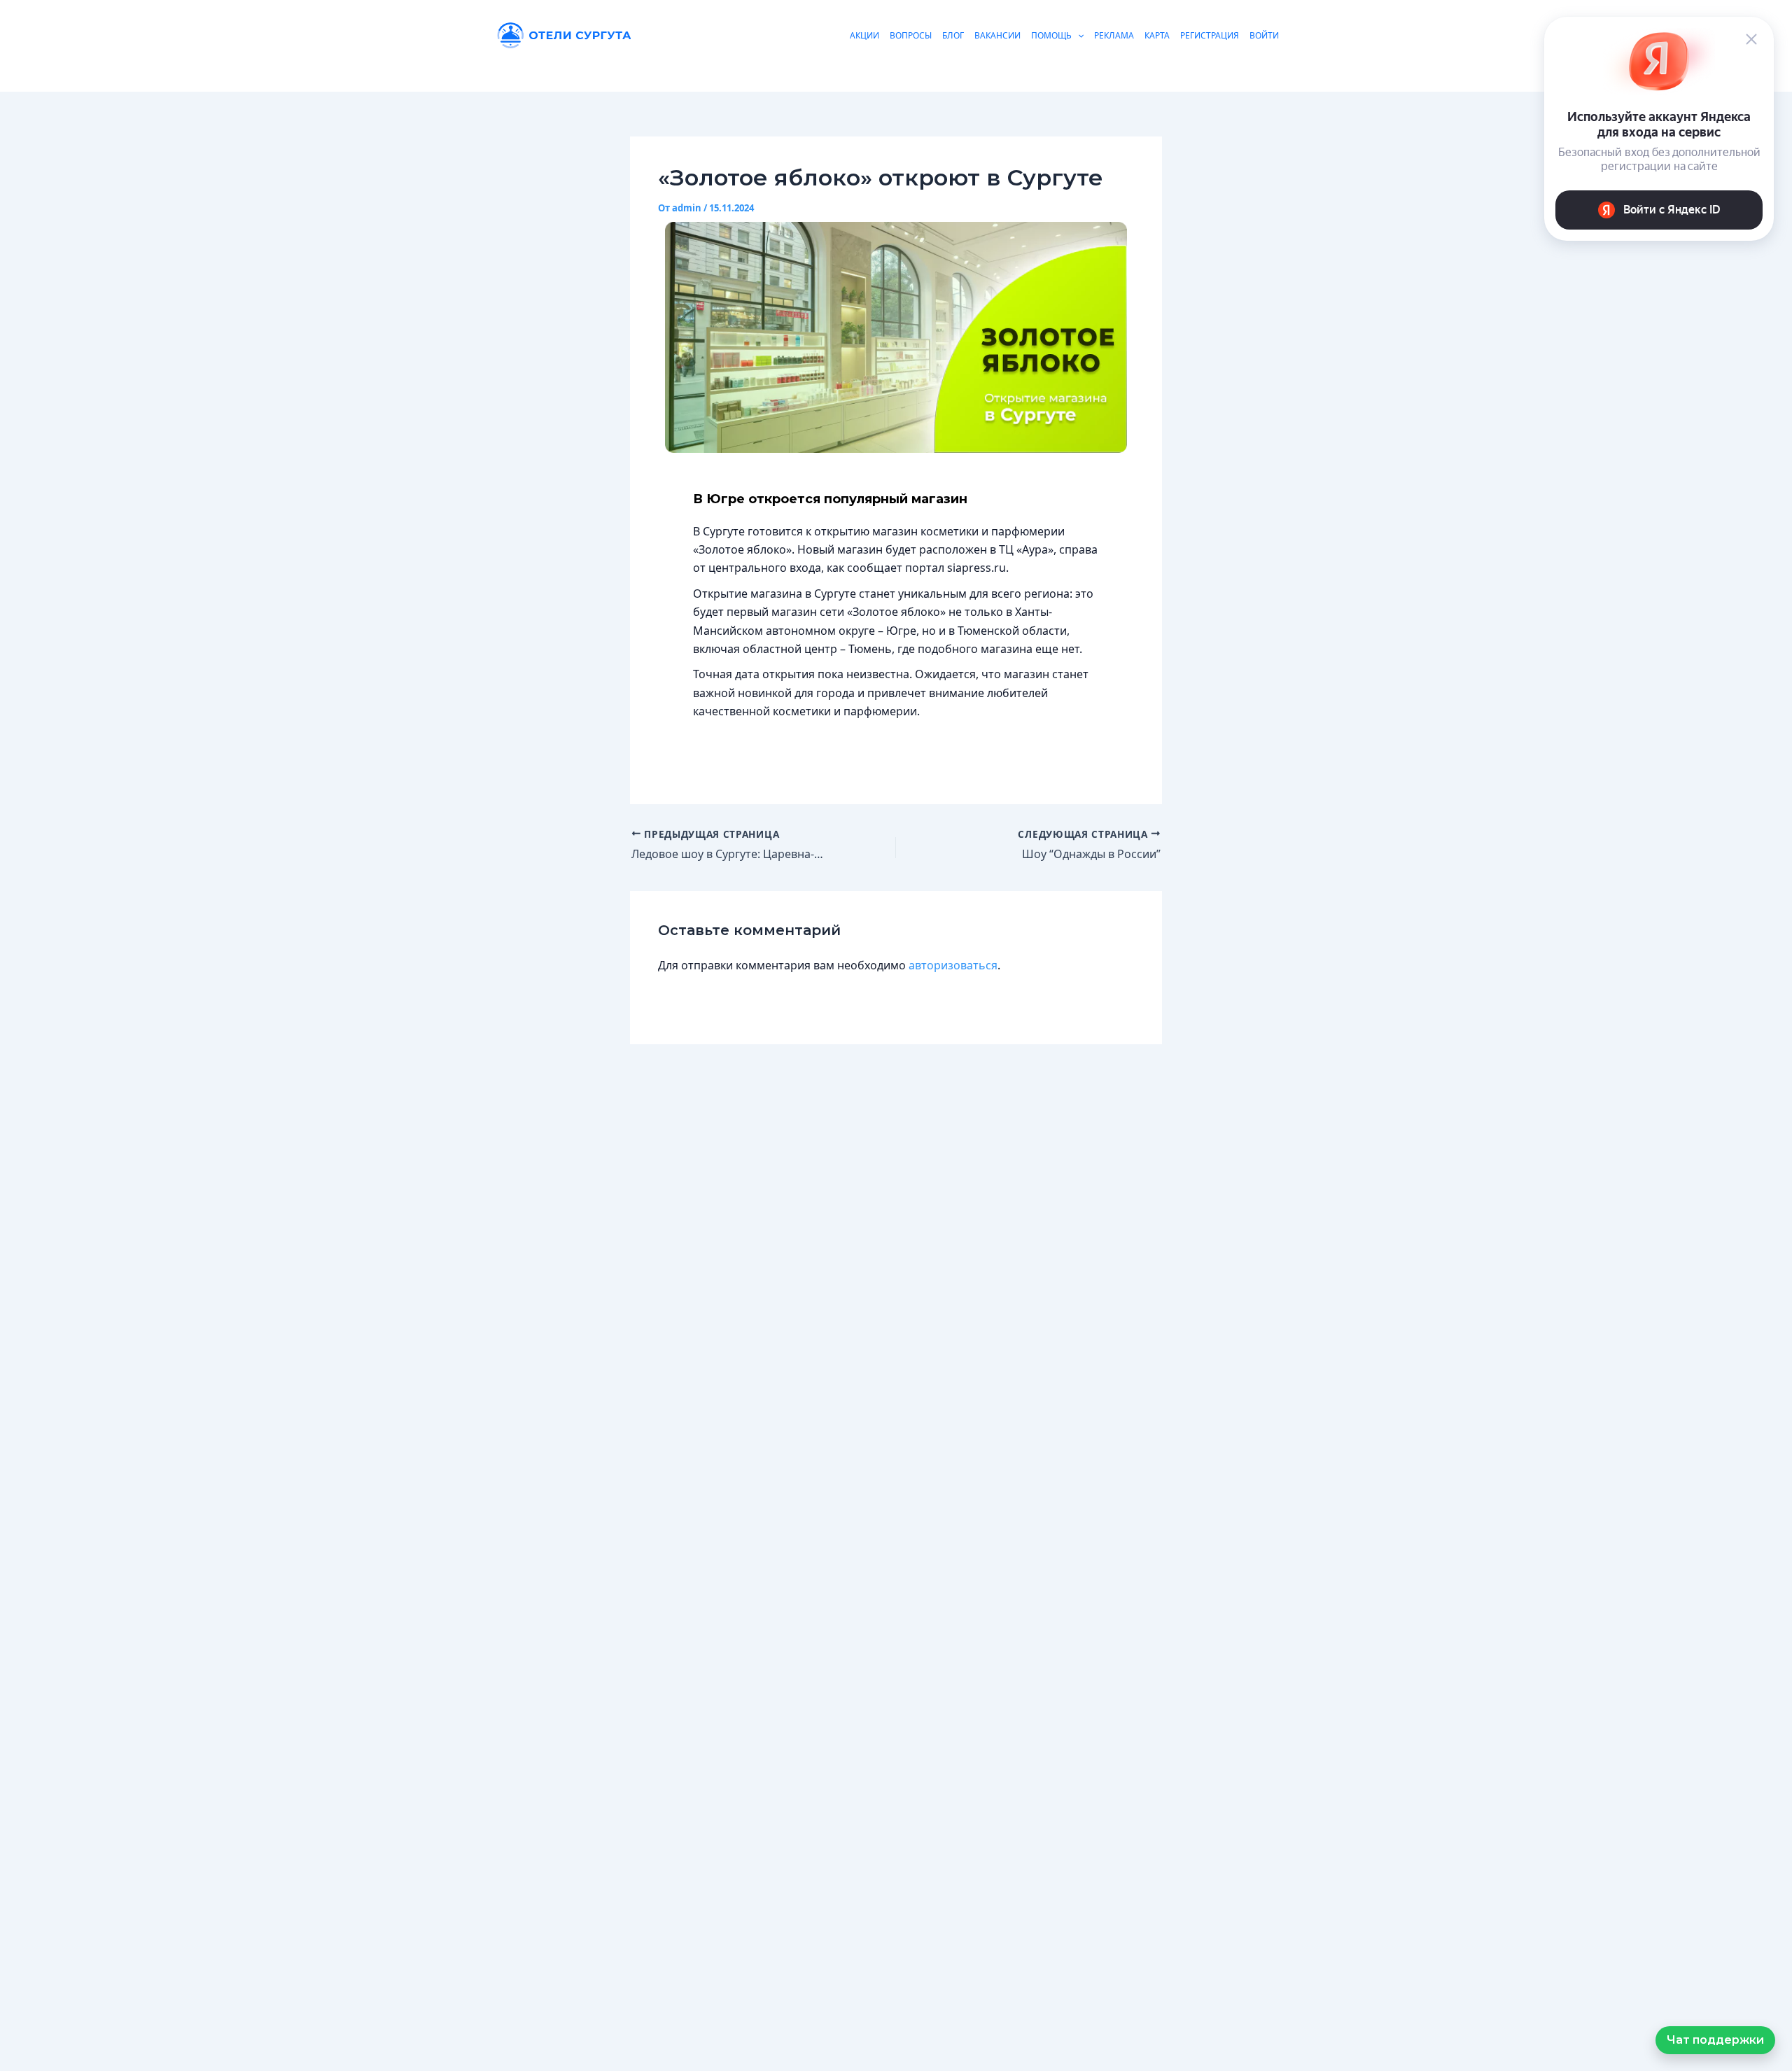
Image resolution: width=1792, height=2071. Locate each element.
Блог (953, 35)
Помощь (1051, 35)
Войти (1264, 35)
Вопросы (911, 35)
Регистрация (1210, 35)
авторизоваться (953, 965)
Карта (1157, 35)
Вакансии (997, 35)
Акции (864, 35)
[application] (1078, 35)
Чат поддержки (1715, 2040)
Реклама (1114, 35)
